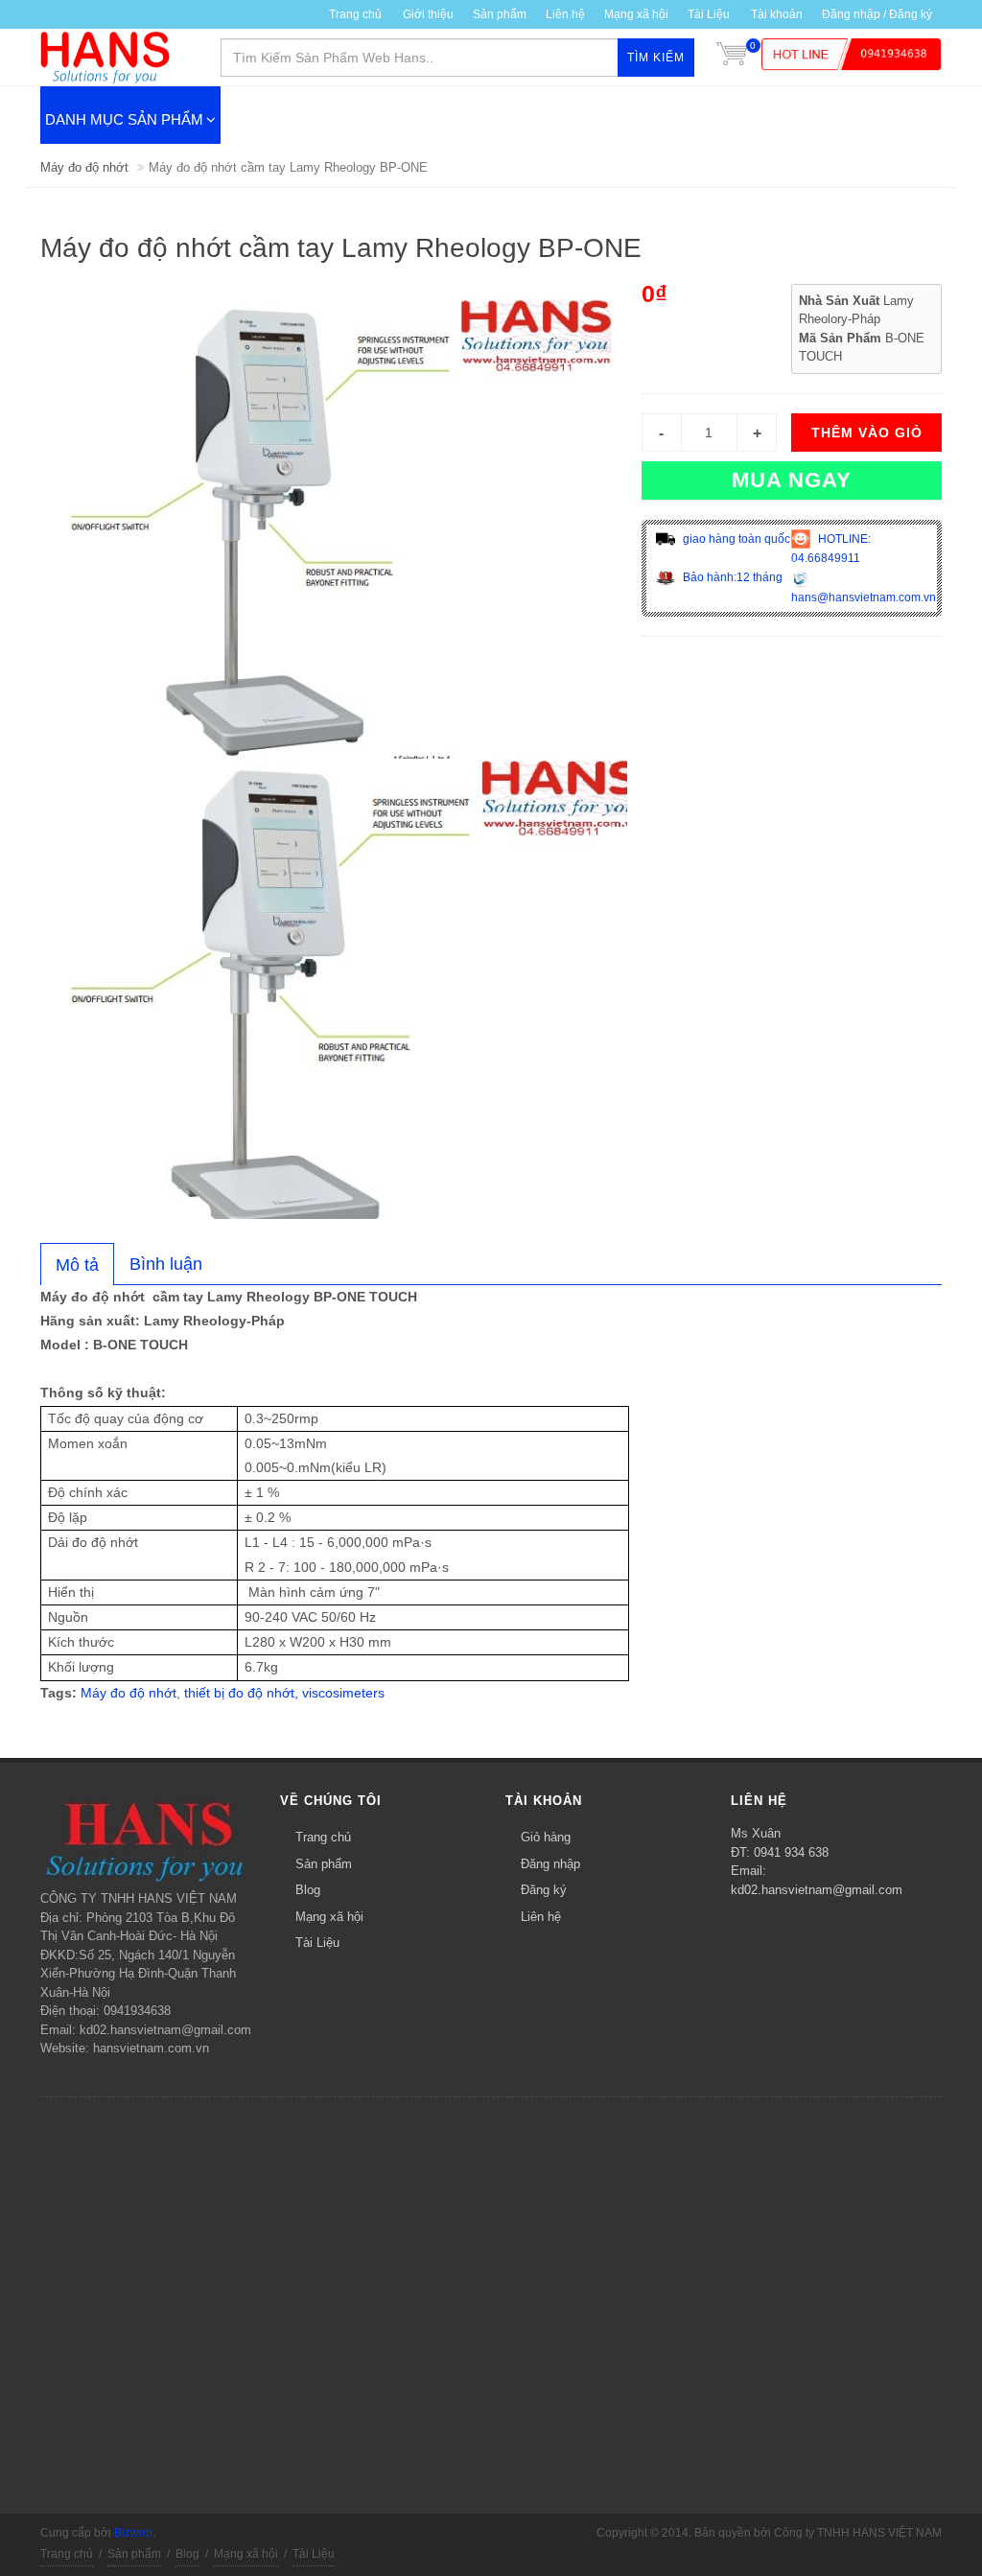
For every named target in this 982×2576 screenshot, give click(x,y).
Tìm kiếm (656, 58)
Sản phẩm (500, 14)
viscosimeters (343, 1693)
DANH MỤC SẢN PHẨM (124, 119)
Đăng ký (544, 1890)
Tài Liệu (709, 14)
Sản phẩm (324, 1864)
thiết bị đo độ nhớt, (241, 1693)
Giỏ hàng (546, 1837)
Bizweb (133, 2533)
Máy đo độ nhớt (84, 167)
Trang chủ (355, 14)
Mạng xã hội (636, 14)
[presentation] (77, 1265)
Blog (308, 1890)
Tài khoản (777, 14)
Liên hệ (565, 14)
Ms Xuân (756, 1833)
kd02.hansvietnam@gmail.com (817, 1890)
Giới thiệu (428, 14)
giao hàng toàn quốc (735, 539)
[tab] (77, 1264)
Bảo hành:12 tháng (731, 577)
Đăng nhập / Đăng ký (877, 14)
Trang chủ (323, 1837)
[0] (732, 58)
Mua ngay (792, 480)
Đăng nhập (550, 1864)
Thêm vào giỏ (867, 433)
